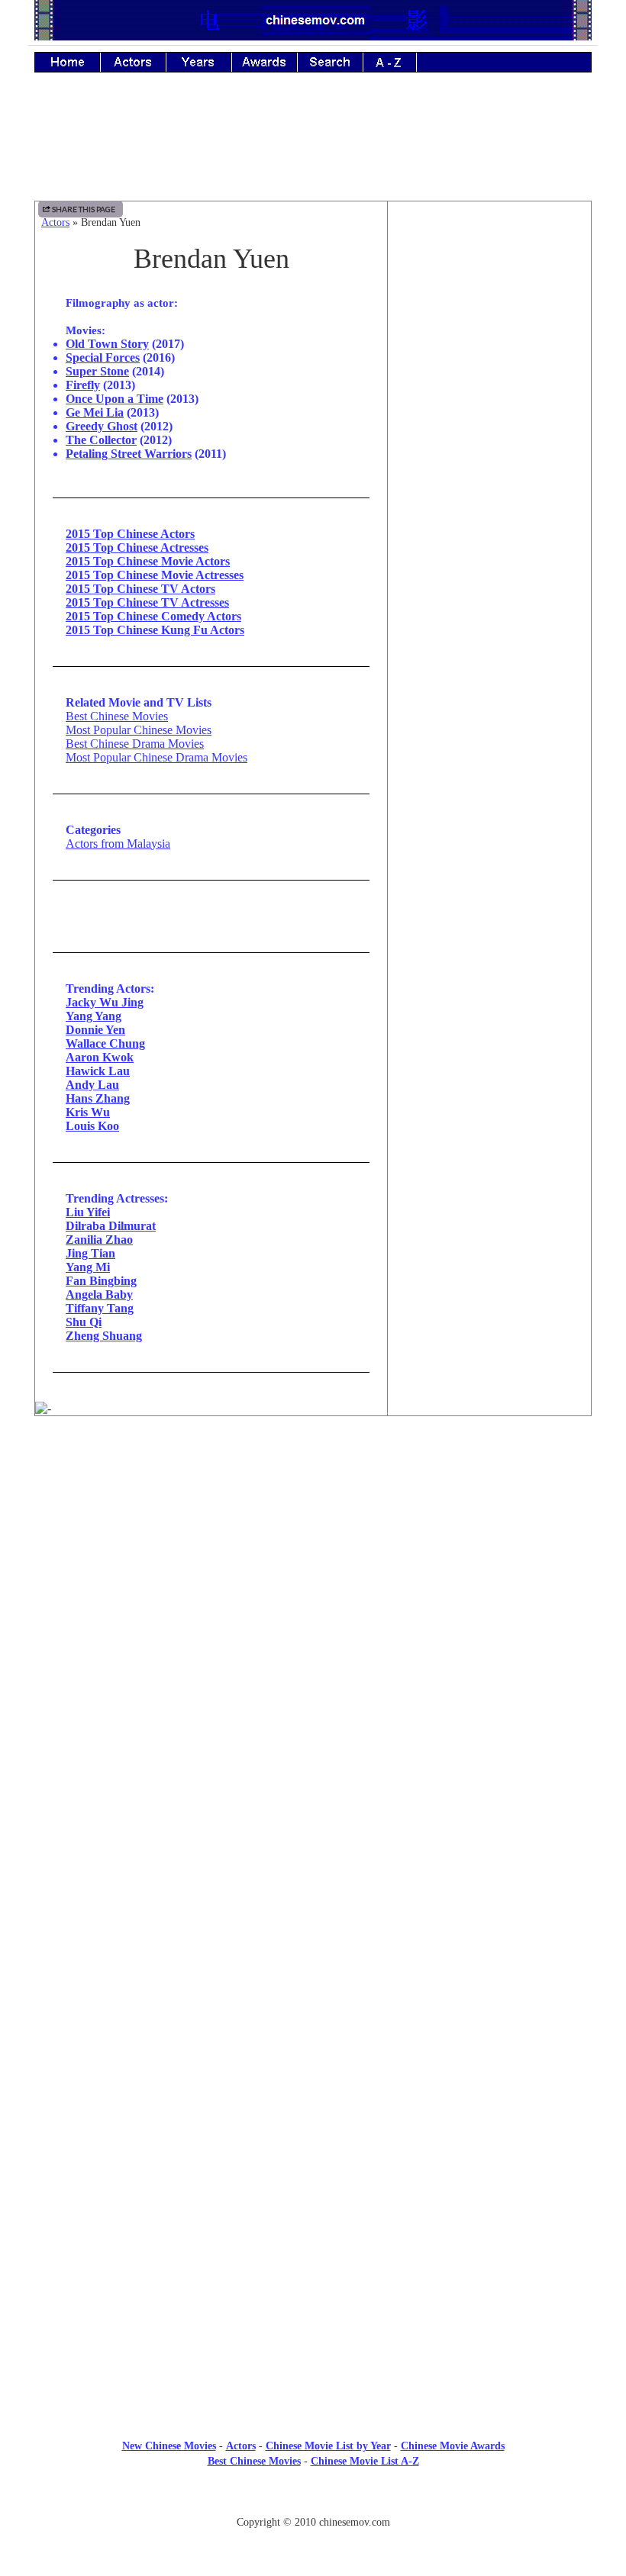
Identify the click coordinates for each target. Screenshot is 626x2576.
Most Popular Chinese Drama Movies (156, 757)
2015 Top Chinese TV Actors (140, 589)
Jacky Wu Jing (105, 1002)
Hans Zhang (98, 1098)
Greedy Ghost (102, 426)
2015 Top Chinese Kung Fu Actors (155, 630)
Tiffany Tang (100, 1308)
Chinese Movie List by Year (328, 2446)
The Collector (101, 440)
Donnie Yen (95, 1030)
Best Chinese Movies (117, 716)
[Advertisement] (313, 147)
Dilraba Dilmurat (111, 1226)
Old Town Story (107, 344)
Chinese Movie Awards (453, 2446)
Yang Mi (88, 1267)
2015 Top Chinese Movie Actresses (155, 575)
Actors (55, 222)
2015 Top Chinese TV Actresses (147, 602)
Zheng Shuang (104, 1336)
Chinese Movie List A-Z (365, 2461)
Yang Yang (94, 1016)
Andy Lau (92, 1085)
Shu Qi (84, 1322)
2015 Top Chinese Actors (130, 534)
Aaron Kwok (100, 1057)
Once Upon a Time (115, 399)
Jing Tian (90, 1253)
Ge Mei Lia (95, 412)
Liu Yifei (88, 1212)
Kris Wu (88, 1112)
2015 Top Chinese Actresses (137, 547)
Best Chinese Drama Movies (135, 744)
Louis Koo (92, 1126)
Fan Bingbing (101, 1281)
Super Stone (97, 371)
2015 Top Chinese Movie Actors (148, 561)
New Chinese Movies (169, 2446)
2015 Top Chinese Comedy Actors (153, 616)
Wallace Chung (105, 1043)
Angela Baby (99, 1294)
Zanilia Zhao (99, 1240)
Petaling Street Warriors (129, 454)
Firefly (83, 385)
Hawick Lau (98, 1071)
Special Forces (103, 357)
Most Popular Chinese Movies (139, 730)
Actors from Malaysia (118, 844)
